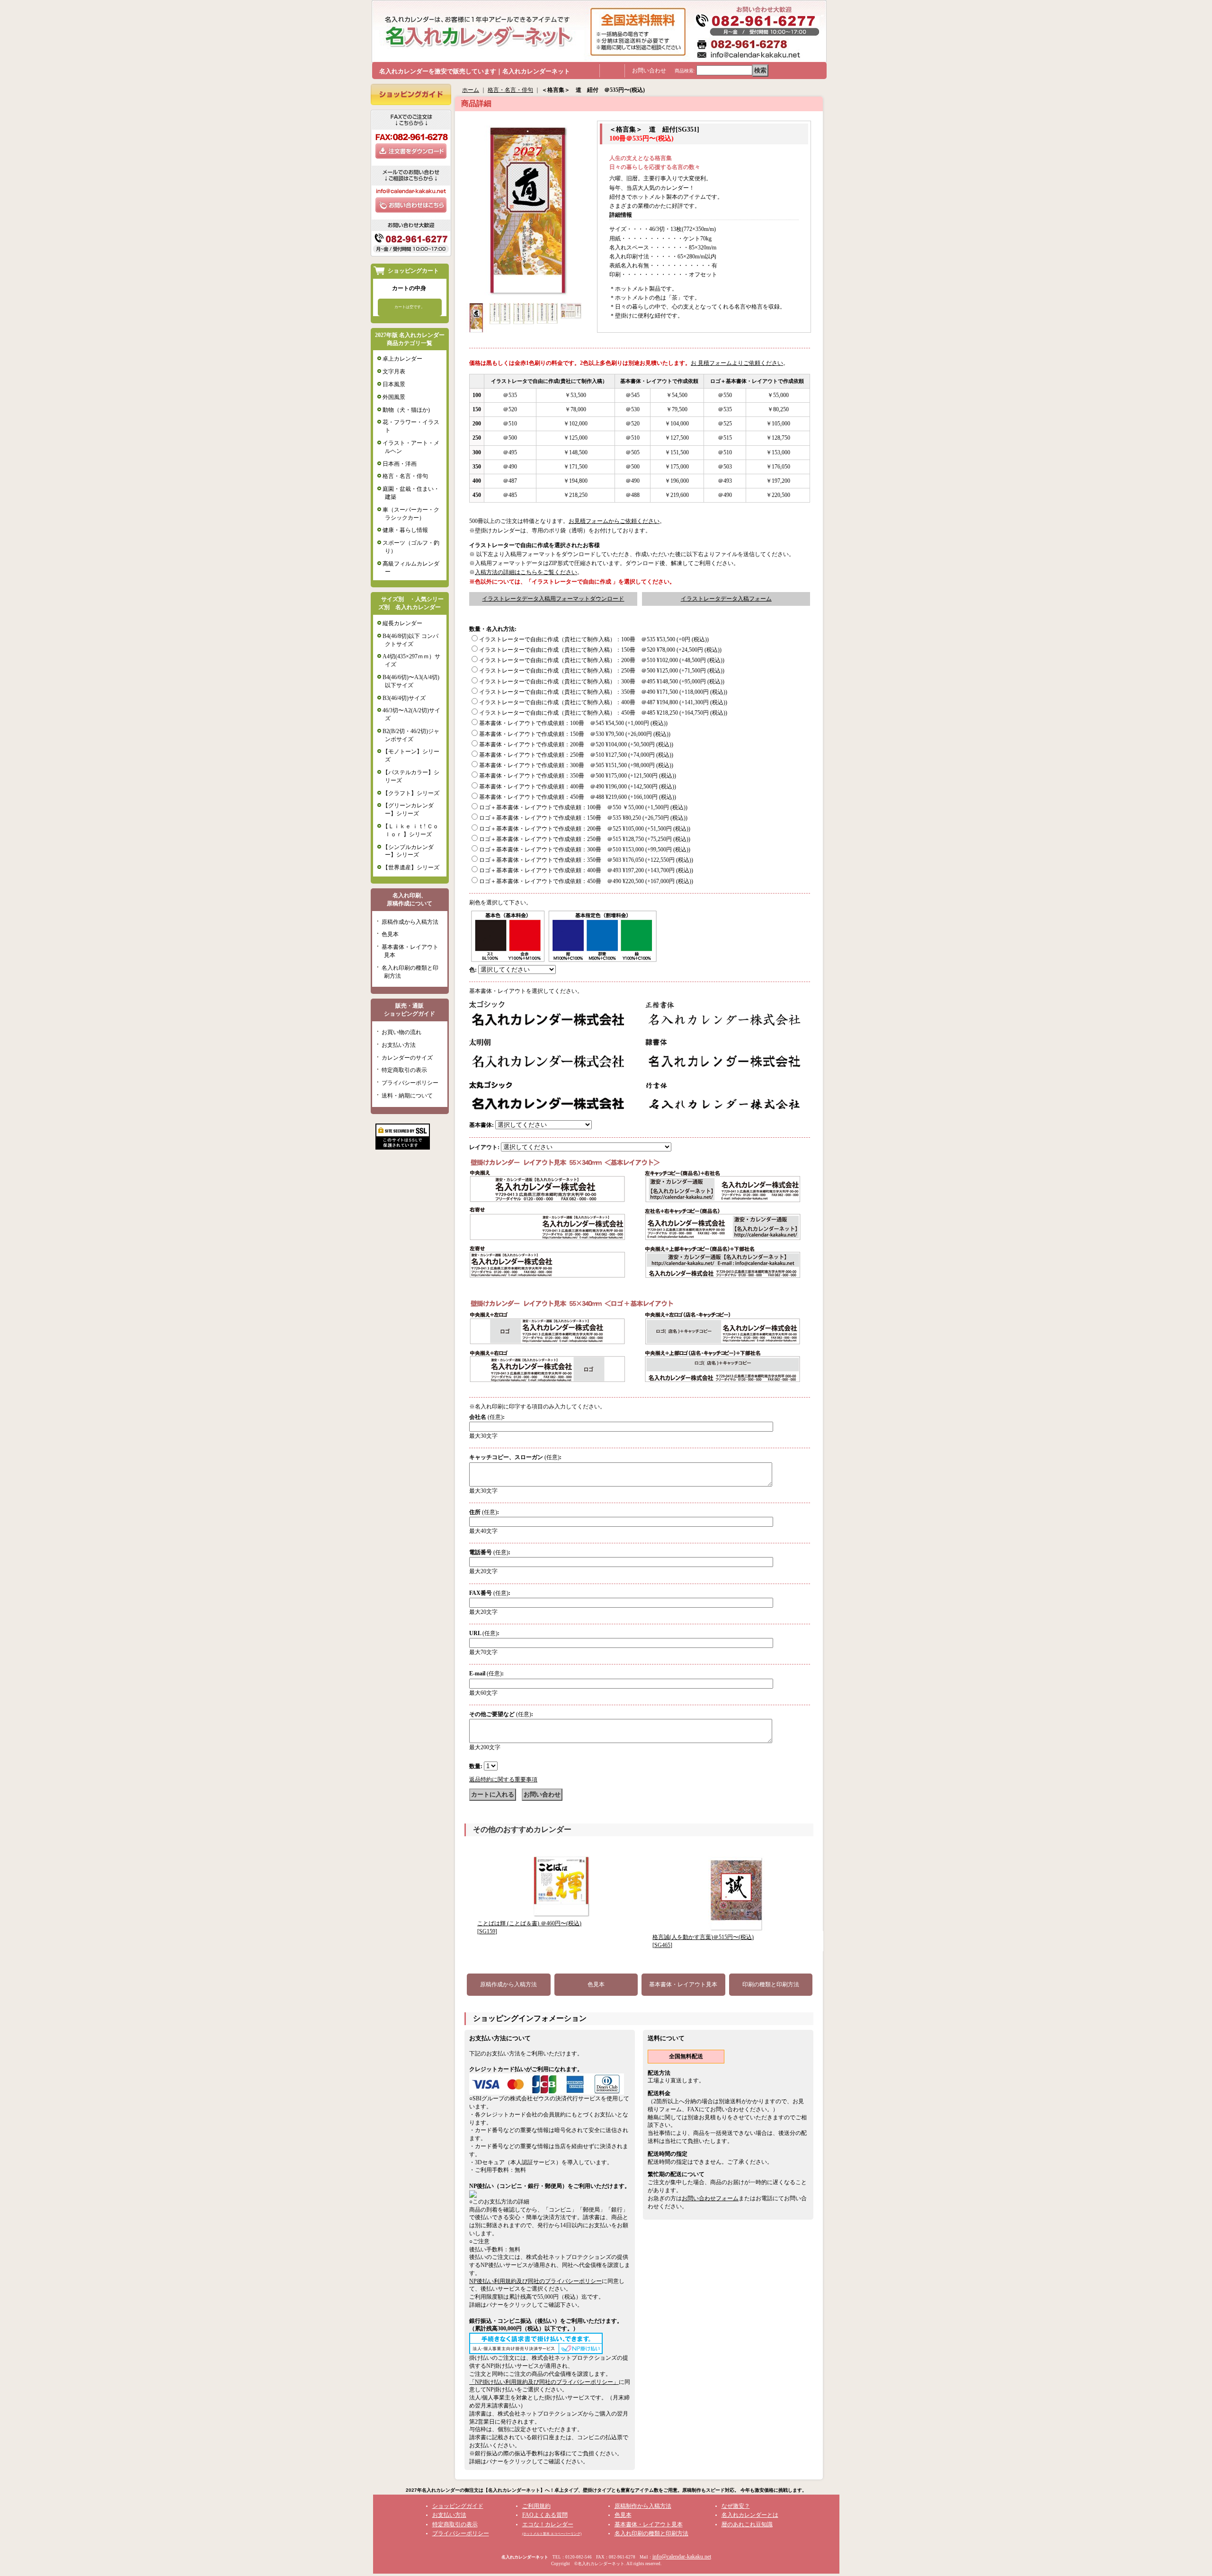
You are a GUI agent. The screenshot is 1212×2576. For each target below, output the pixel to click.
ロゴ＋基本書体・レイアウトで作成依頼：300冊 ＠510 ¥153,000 (585, 850)
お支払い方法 (399, 1045)
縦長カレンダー (402, 623)
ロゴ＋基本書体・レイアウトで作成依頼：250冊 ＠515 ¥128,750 (585, 839)
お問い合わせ (649, 71)
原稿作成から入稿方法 (410, 922)
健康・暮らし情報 (405, 530)
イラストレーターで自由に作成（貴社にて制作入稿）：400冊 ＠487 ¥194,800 (603, 702)
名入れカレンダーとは (750, 2515)
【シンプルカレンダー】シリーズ (408, 851)
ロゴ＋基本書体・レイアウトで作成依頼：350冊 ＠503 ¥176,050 (586, 860)
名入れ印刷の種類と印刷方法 (651, 2533)
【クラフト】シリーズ (411, 793)
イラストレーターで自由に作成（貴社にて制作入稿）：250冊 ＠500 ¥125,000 (602, 671)
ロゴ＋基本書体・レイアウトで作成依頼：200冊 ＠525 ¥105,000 (585, 829)
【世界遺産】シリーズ (411, 868)
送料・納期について (407, 1096)
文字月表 (394, 372)
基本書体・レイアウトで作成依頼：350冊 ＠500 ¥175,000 (578, 776)
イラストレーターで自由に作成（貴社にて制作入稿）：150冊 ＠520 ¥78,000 (600, 650)
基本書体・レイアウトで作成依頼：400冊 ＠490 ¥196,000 (578, 787)
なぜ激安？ (736, 2506)
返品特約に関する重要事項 (503, 1779)
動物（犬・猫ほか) (406, 410)
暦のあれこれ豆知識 (747, 2524)
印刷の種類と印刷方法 (771, 1984)
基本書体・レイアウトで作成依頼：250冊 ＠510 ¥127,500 (576, 755)
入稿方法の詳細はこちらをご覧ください (526, 572)
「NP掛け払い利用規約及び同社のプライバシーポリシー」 (544, 2382)
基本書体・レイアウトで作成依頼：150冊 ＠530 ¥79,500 (575, 734)
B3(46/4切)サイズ (404, 698)
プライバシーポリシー (410, 1083)
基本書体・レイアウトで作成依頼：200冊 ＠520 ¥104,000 (576, 744)
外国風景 (394, 397)
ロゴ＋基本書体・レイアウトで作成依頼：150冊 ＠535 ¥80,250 (583, 818)
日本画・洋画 (400, 464)
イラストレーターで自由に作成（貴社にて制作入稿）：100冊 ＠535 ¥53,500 (594, 639)
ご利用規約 (536, 2506)
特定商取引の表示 (404, 1070)
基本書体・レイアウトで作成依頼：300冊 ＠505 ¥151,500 (576, 765)
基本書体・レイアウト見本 (683, 1984)
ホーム (471, 90)
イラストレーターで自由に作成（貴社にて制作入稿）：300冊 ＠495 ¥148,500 (602, 682)
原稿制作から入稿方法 (643, 2506)
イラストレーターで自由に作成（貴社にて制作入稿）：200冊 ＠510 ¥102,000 (602, 660)
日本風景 (394, 384)
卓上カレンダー (402, 359)
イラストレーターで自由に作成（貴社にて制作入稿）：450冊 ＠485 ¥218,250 (603, 713)
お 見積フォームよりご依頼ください (737, 363)
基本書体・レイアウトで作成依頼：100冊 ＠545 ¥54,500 (573, 723)
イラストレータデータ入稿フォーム (726, 599)
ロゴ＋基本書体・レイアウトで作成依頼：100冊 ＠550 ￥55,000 (583, 807)
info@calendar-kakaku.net (682, 2557)
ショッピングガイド (458, 2506)
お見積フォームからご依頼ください (614, 521)
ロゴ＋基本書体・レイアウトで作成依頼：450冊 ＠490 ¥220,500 (586, 881)
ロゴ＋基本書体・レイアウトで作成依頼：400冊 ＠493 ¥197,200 (586, 870)
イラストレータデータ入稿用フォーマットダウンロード (553, 599)
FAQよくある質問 (545, 2515)
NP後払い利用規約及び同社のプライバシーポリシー (535, 2281)
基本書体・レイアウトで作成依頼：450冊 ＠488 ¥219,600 (578, 797)
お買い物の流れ (401, 1032)
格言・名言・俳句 (405, 476)
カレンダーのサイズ (407, 1058)
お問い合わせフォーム (710, 2198)
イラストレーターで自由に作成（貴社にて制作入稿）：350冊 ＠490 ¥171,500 (603, 692)
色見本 (390, 934)
